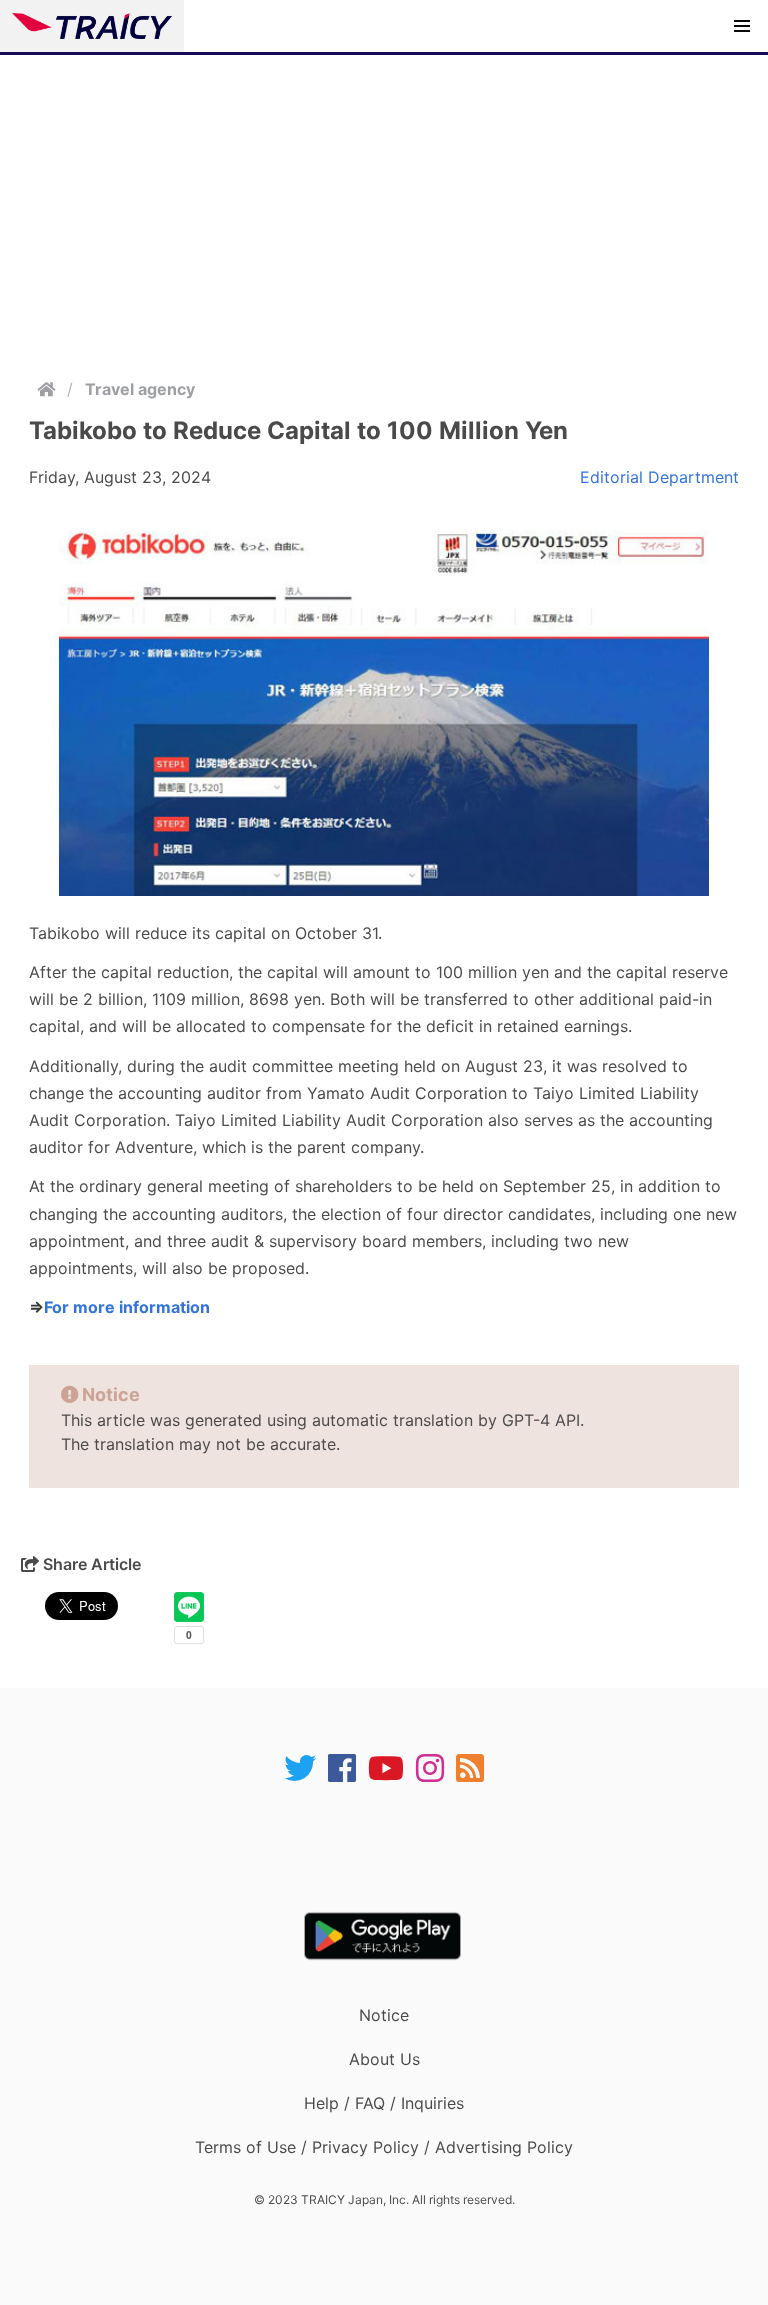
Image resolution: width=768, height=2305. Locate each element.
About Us (384, 2059)
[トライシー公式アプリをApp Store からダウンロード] (396, 1848)
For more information (127, 1307)
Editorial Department (659, 477)
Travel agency (140, 389)
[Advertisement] (384, 205)
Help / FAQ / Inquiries (384, 2103)
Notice (384, 2015)
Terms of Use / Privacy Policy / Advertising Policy (384, 2147)
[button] (742, 26)
